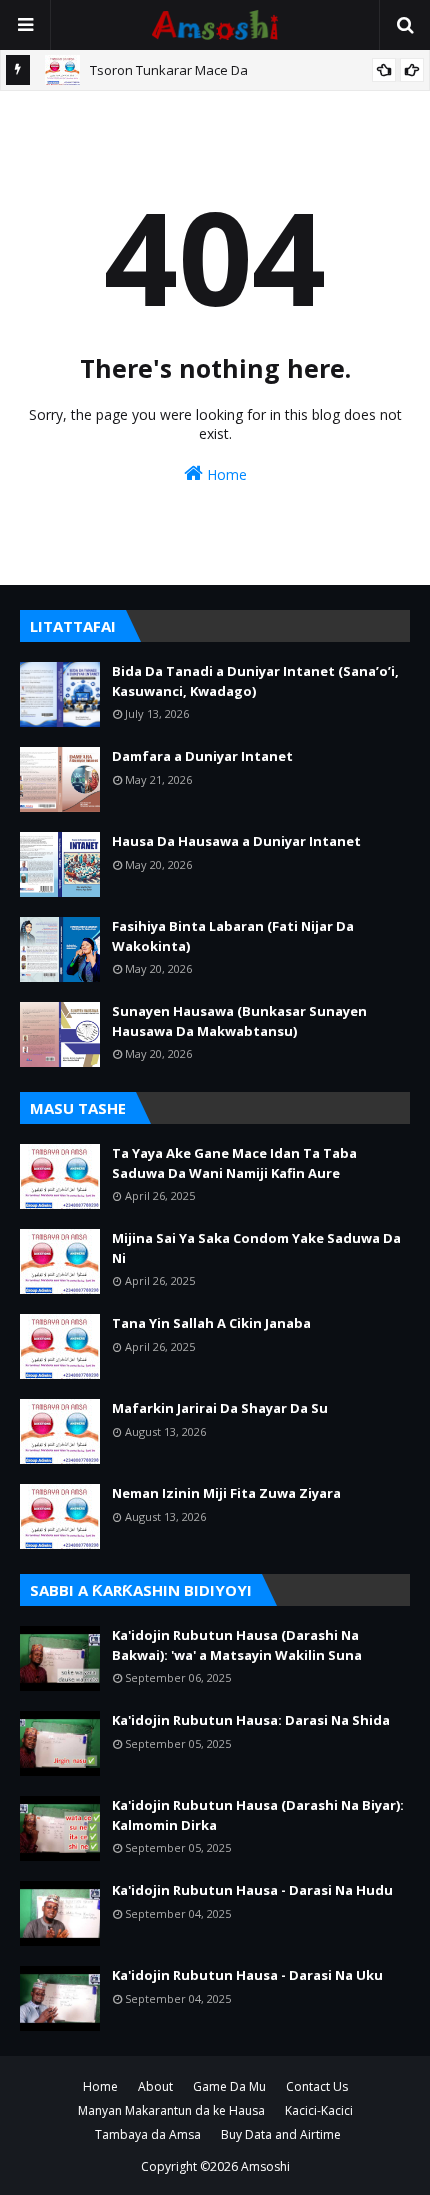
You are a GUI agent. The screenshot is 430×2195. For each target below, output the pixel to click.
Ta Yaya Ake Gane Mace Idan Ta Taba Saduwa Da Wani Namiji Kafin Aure (234, 1163)
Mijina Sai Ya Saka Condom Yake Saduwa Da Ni (256, 1248)
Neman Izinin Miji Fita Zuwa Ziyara (226, 1493)
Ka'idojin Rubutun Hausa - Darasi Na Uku (247, 1975)
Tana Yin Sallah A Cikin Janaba (211, 1323)
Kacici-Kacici (319, 2110)
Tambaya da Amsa (148, 2134)
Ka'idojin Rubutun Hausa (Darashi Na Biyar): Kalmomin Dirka (258, 1815)
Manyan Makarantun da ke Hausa (171, 2110)
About (155, 2086)
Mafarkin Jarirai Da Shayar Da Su (220, 1408)
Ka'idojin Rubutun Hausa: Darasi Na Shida (251, 1720)
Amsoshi (265, 2166)
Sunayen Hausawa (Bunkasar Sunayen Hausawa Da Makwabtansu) (239, 1021)
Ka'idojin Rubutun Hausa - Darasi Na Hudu (252, 1890)
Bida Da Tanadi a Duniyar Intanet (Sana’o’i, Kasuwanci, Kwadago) (255, 681)
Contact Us (317, 2086)
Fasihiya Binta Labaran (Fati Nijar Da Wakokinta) (233, 936)
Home (225, 474)
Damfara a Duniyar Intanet (202, 756)
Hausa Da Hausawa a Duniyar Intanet (236, 841)
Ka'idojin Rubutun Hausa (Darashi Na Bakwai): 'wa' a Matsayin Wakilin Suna (237, 1645)
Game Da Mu (229, 2086)
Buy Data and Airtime (281, 2134)
